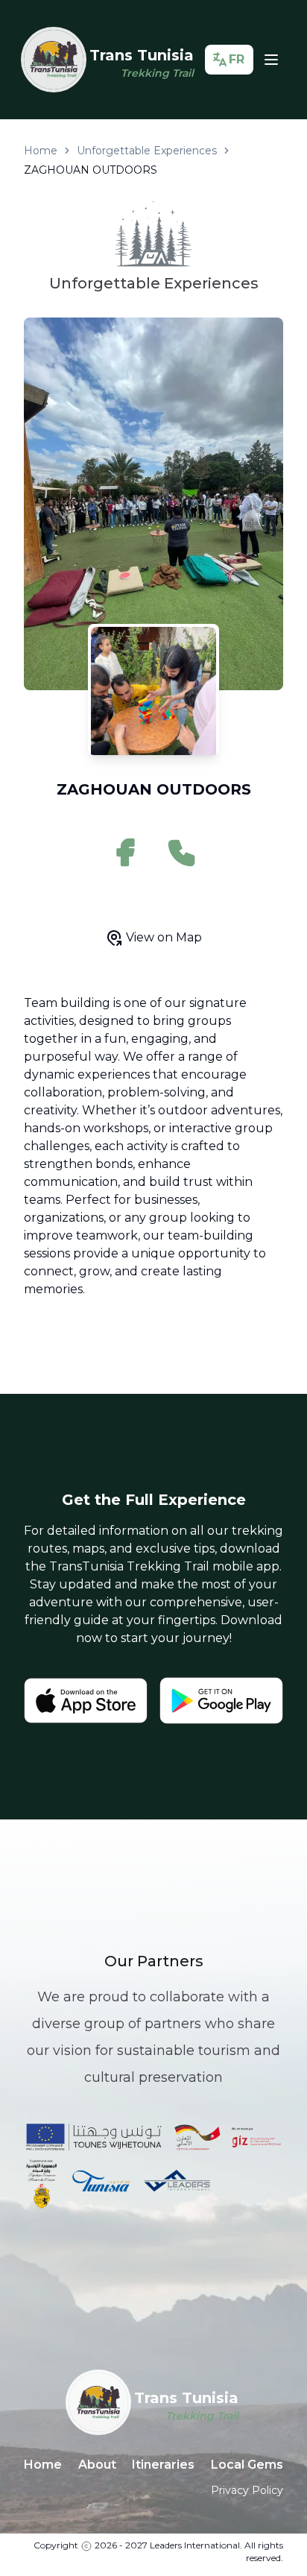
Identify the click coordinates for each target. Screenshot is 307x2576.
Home (41, 151)
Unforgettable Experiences (147, 151)
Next (294, 507)
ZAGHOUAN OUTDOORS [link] (91, 170)
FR (237, 59)
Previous (13, 507)
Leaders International (195, 2545)
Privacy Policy (247, 2490)
